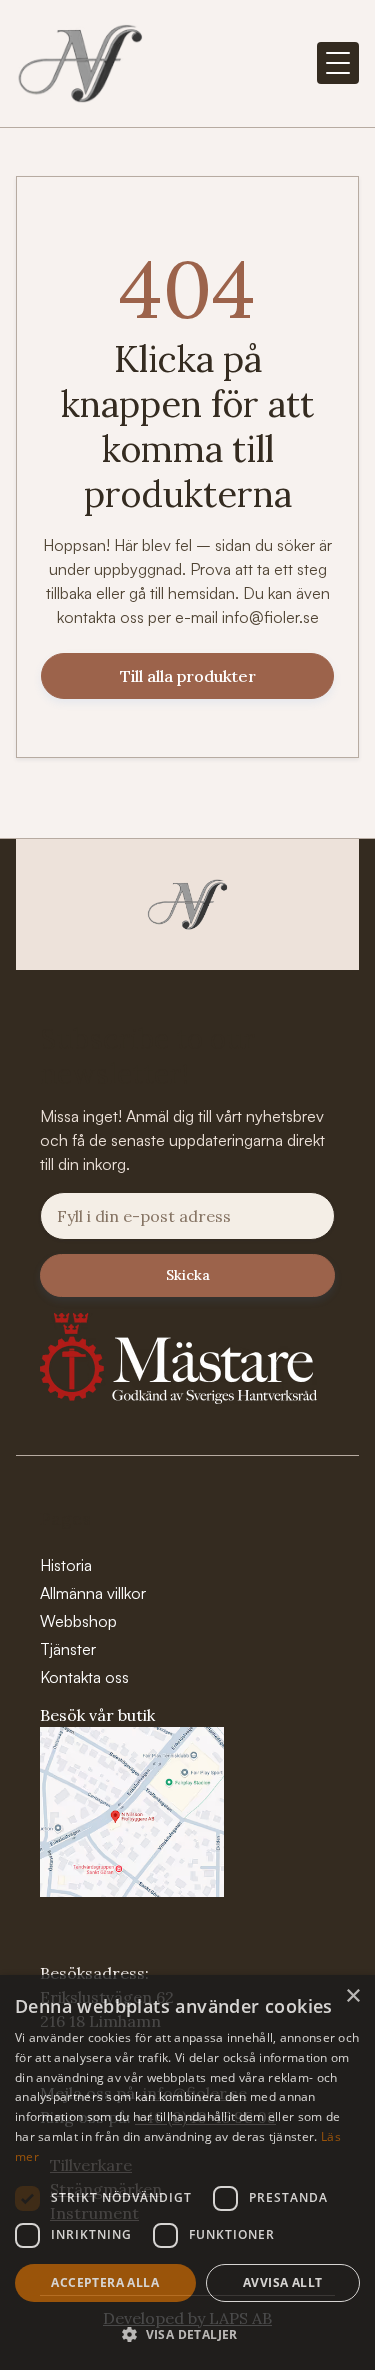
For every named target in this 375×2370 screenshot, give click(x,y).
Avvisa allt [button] (282, 2282)
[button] (338, 63)
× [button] (352, 1996)
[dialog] (187, 2172)
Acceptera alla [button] (105, 2282)
